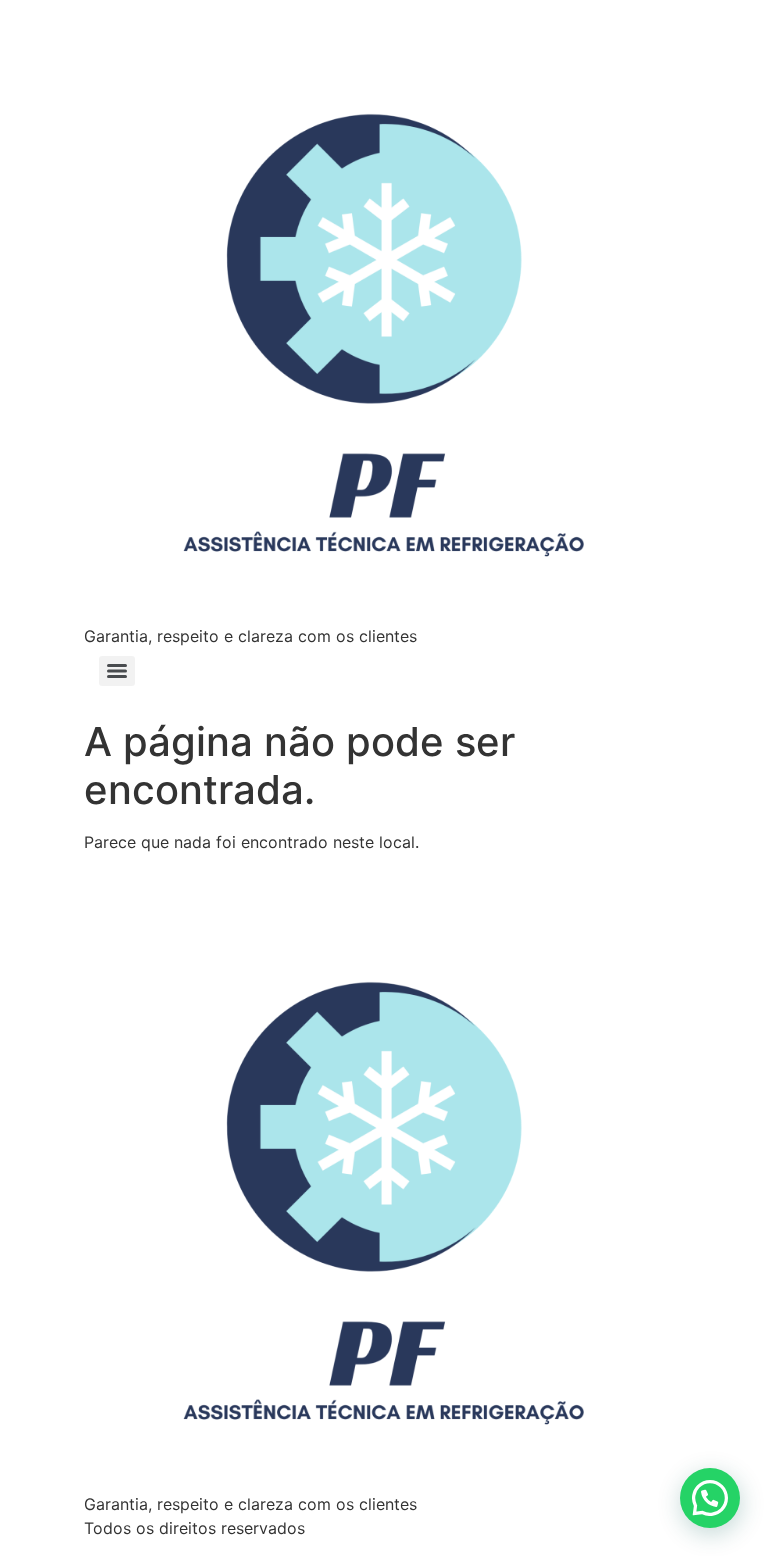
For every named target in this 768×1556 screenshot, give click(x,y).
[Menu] (117, 671)
